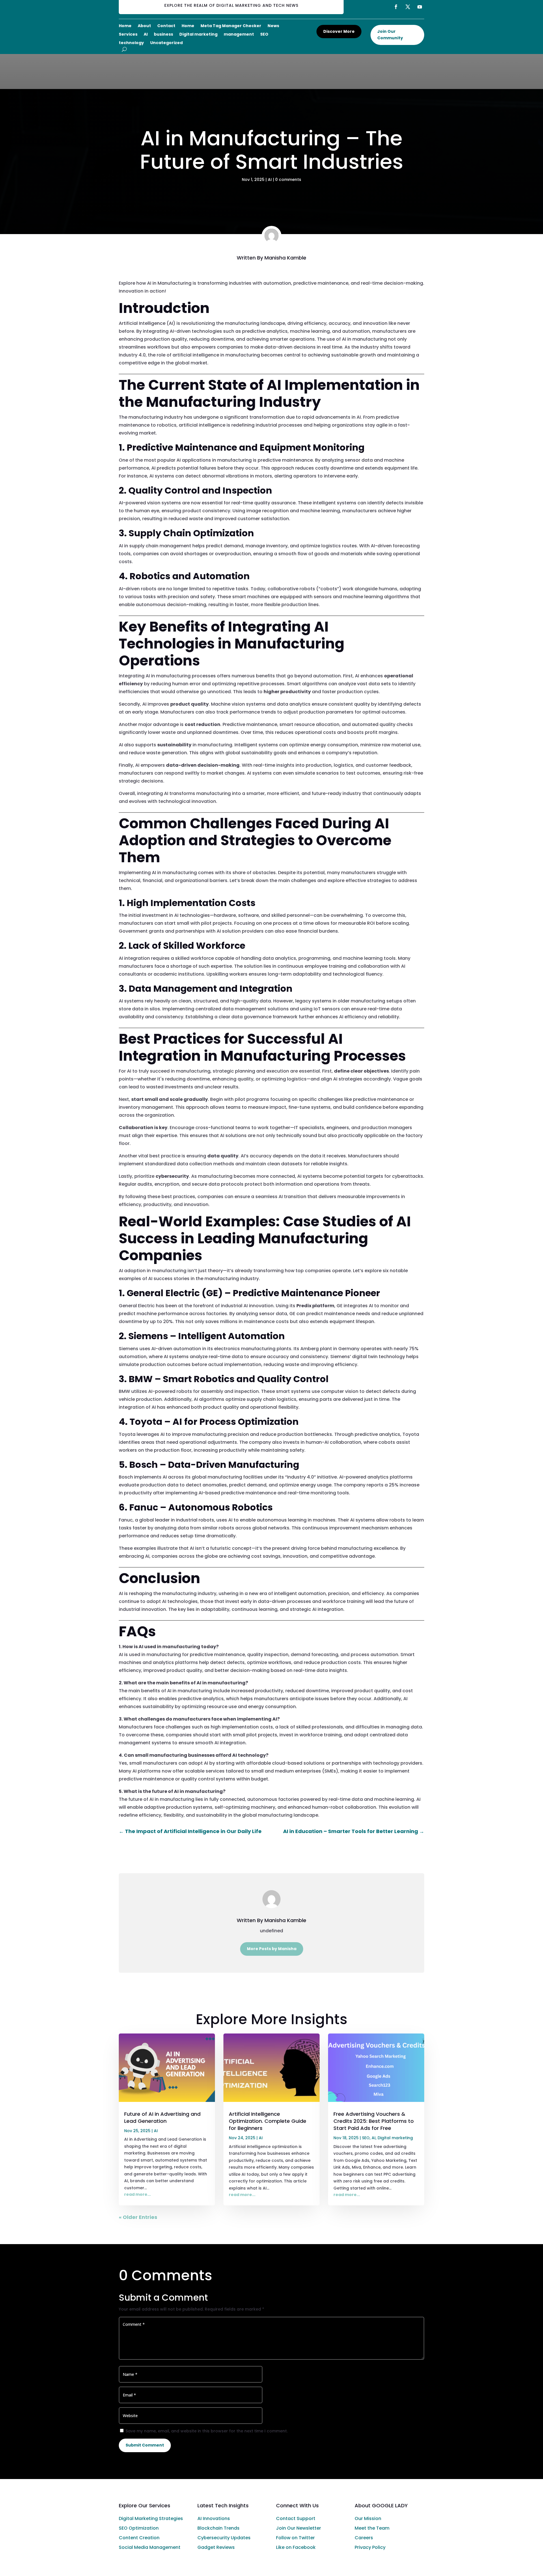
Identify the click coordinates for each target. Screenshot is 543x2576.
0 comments (288, 180)
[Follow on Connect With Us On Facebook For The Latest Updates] (396, 7)
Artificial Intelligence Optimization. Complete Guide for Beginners (268, 2121)
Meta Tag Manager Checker (231, 26)
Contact (166, 26)
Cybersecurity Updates (224, 2538)
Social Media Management (150, 2547)
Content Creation (139, 2538)
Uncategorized (166, 43)
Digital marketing (198, 35)
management (239, 35)
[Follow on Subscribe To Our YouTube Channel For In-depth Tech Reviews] (420, 7)
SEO (264, 35)
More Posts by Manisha (272, 1949)
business (163, 35)
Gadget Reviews (216, 2547)
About (144, 26)
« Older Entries (138, 2217)
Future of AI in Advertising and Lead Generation (162, 2117)
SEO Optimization (139, 2528)
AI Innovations (214, 2518)
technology (131, 43)
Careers (364, 2538)
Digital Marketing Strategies (151, 2518)
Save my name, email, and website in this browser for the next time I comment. (207, 2431)
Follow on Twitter (295, 2538)
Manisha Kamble (285, 258)
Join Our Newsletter (299, 2528)
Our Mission (368, 2518)
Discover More (339, 31)
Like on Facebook (296, 2547)
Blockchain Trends (218, 2528)
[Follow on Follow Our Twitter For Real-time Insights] (408, 7)
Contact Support (296, 2518)
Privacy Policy (370, 2547)
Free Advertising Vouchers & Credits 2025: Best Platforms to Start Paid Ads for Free (374, 2121)
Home (125, 26)
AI (146, 35)
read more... (137, 2194)
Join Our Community (390, 35)
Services (128, 35)
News (273, 26)
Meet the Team (372, 2528)
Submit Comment (145, 2445)
